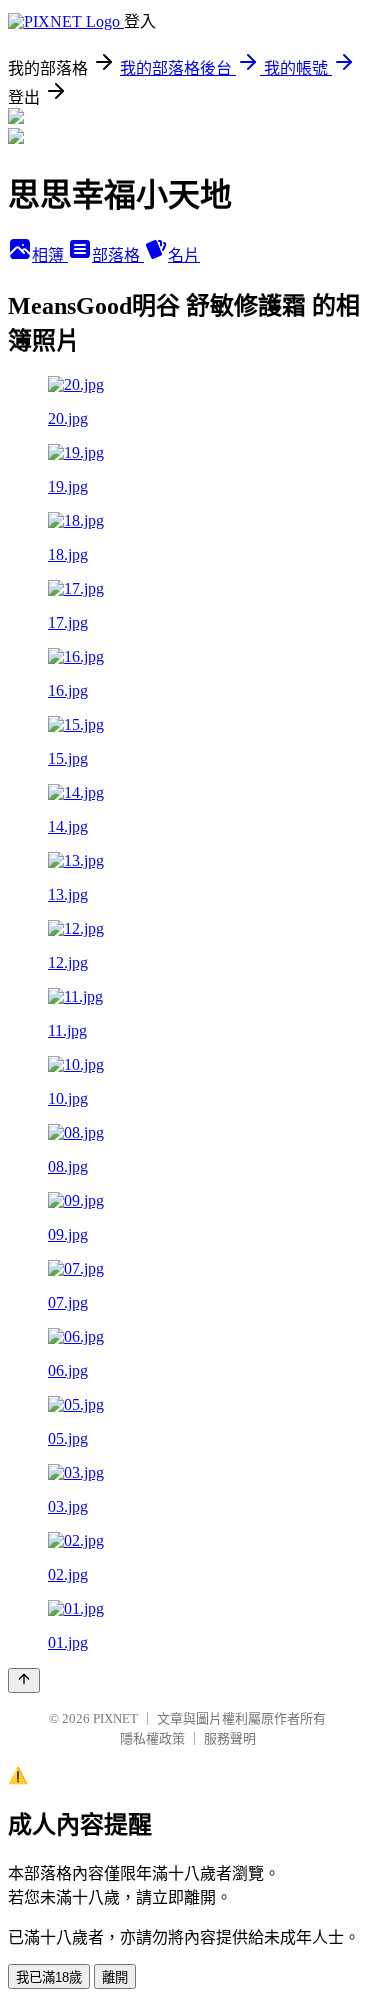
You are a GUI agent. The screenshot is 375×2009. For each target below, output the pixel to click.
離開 (115, 1977)
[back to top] (24, 1680)
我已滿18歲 (49, 1977)
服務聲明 (230, 1738)
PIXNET (115, 1718)
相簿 (50, 255)
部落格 (118, 255)
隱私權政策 (152, 1738)
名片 (184, 255)
